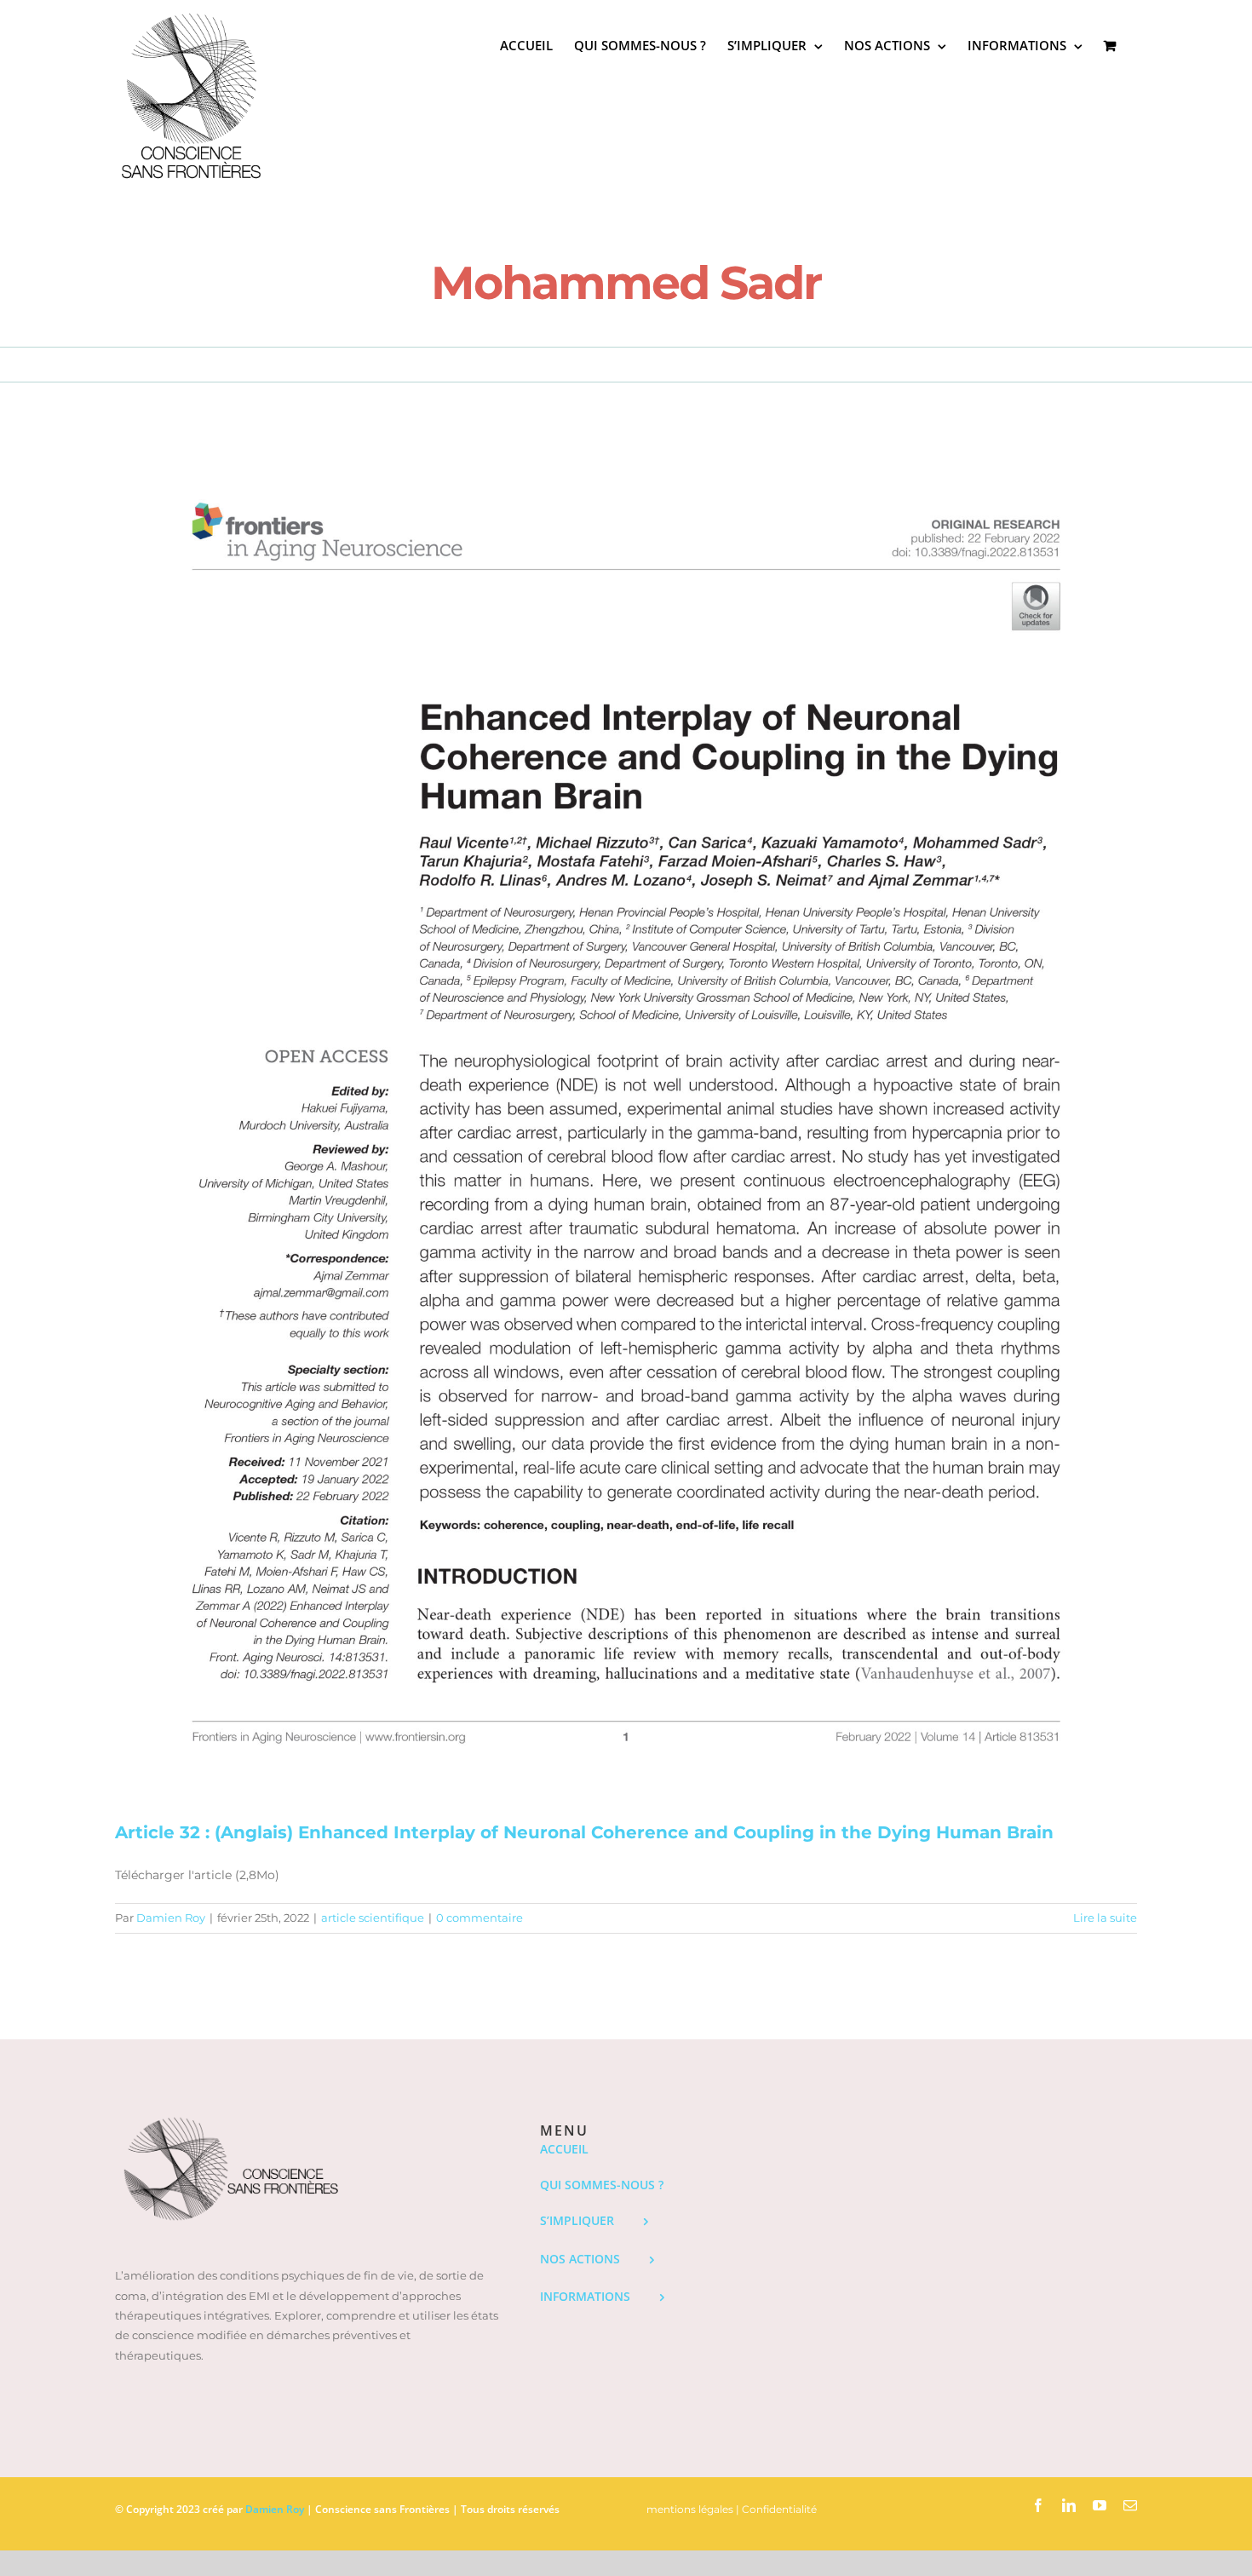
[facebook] (1038, 2505)
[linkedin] (1069, 2505)
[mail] (1130, 2505)
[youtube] (1100, 2505)
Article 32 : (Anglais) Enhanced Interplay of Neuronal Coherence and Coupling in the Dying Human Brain (584, 1832)
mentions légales (690, 2509)
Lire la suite (1105, 1918)
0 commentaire (480, 1918)
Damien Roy (171, 1918)
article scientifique (373, 1918)
